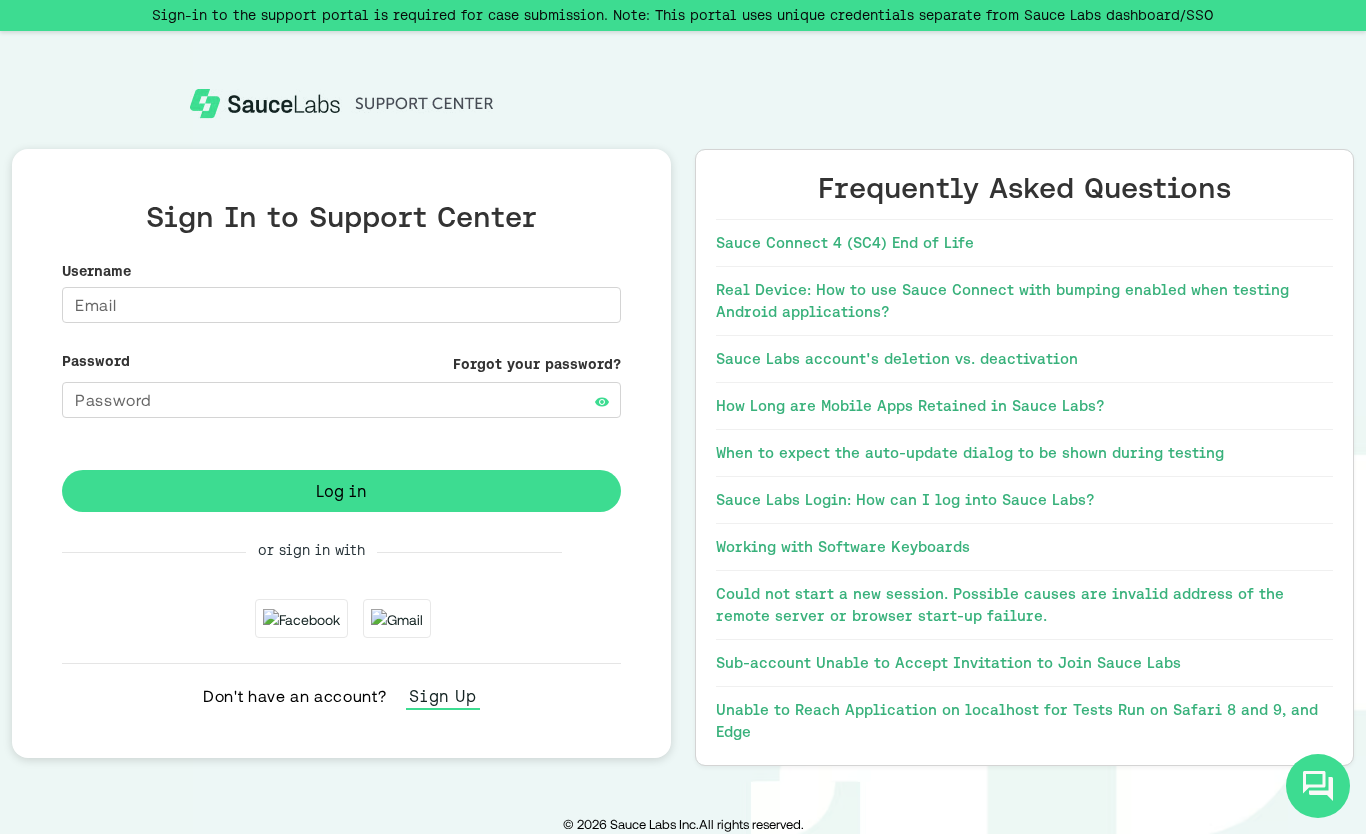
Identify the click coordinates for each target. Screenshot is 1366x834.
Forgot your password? (537, 364)
